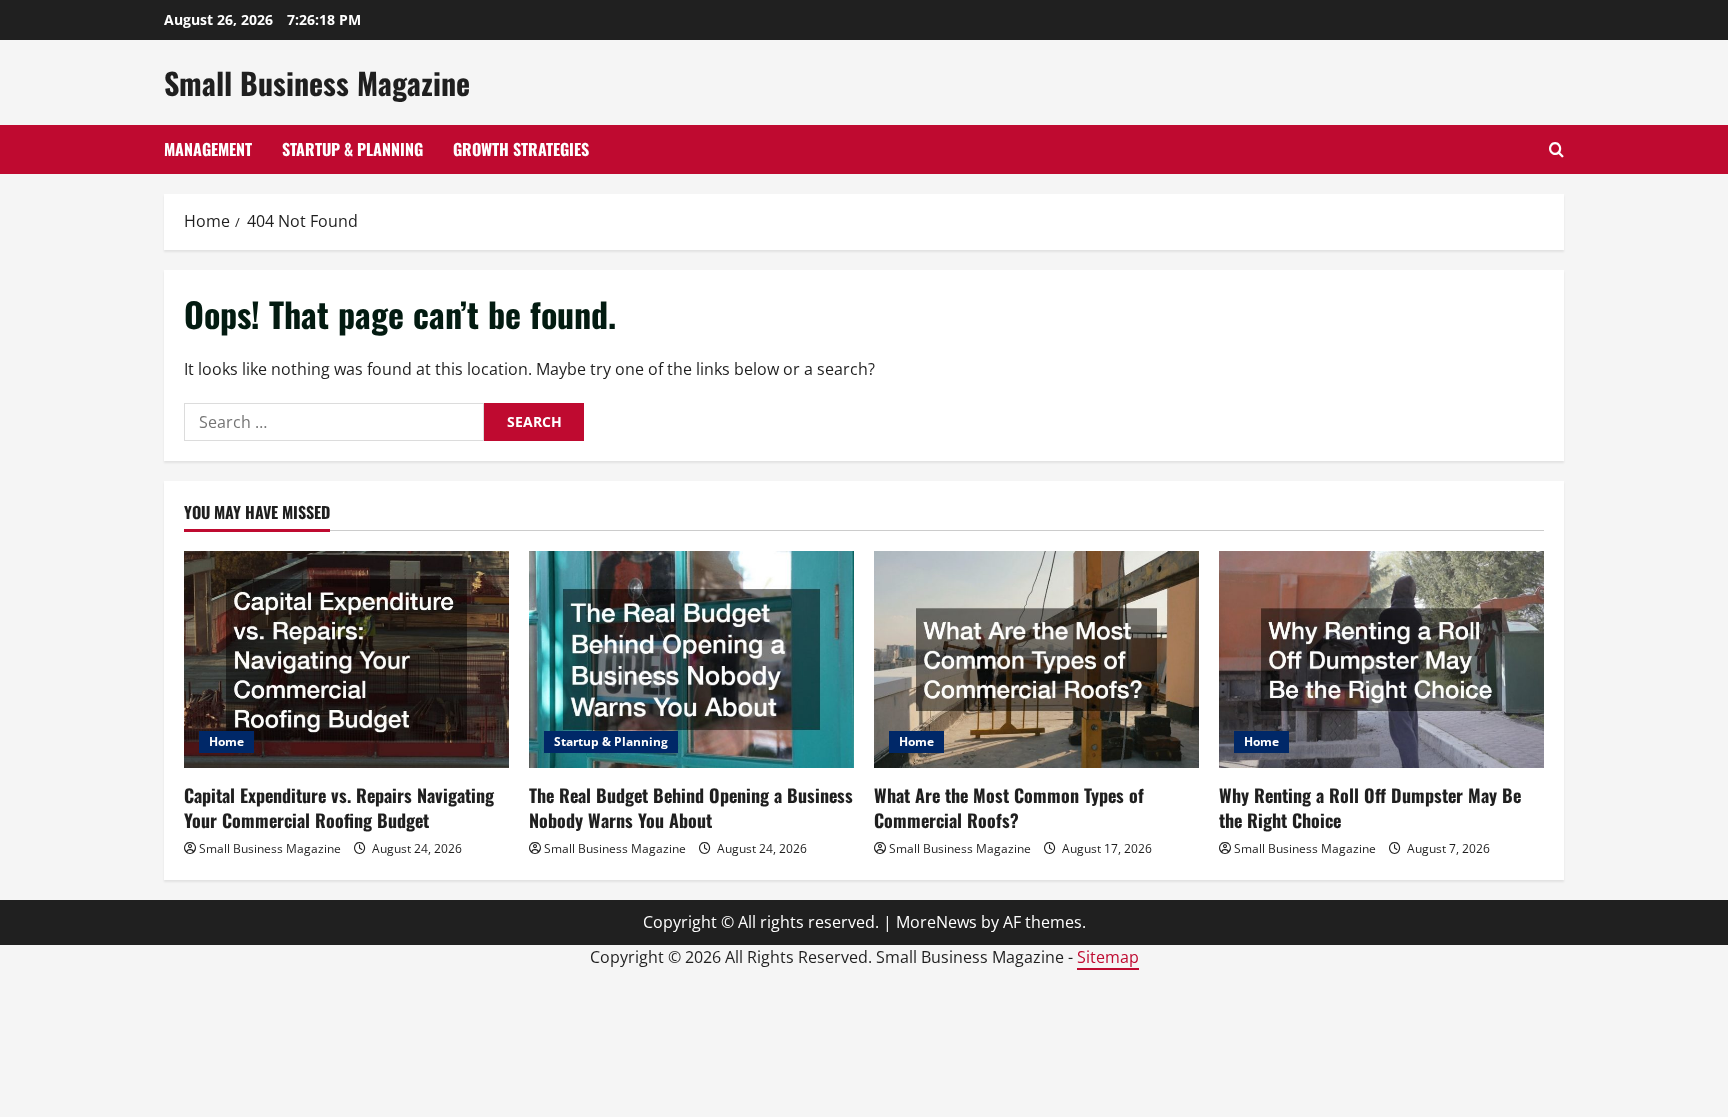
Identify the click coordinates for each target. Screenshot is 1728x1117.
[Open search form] (1556, 149)
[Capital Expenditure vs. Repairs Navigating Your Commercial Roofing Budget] (346, 659)
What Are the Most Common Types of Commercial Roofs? (1009, 807)
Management (208, 149)
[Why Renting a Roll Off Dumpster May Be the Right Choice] (1381, 659)
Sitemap (1108, 957)
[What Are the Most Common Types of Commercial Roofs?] (1036, 659)
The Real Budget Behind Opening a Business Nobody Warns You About (691, 807)
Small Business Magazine (317, 82)
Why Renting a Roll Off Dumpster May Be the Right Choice (1370, 807)
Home (226, 741)
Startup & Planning (352, 149)
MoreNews (936, 922)
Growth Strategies (521, 149)
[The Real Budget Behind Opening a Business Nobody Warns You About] (691, 659)
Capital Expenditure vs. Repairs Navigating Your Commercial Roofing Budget (339, 807)
